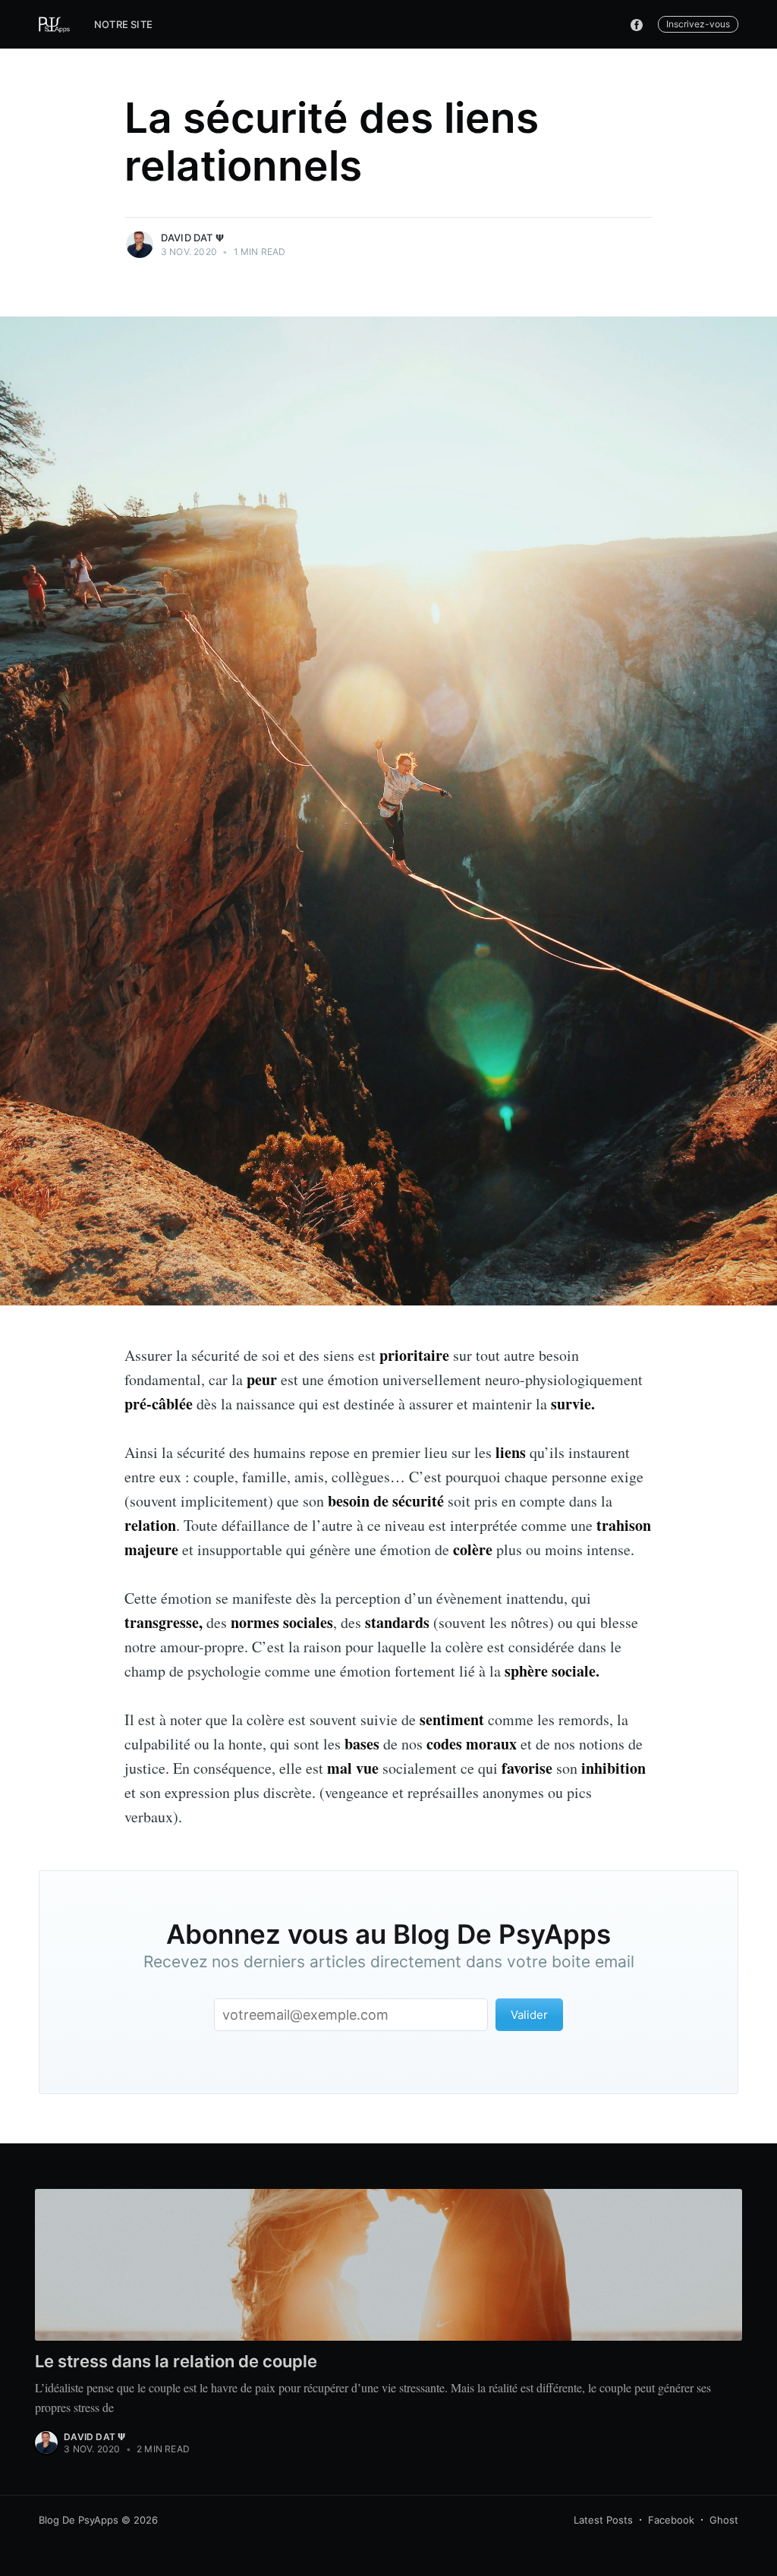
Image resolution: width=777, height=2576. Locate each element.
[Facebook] (640, 24)
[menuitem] (123, 25)
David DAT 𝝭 (192, 238)
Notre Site (123, 24)
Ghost (724, 2520)
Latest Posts (603, 2520)
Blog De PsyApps (79, 2520)
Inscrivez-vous (698, 24)
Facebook (671, 2520)
